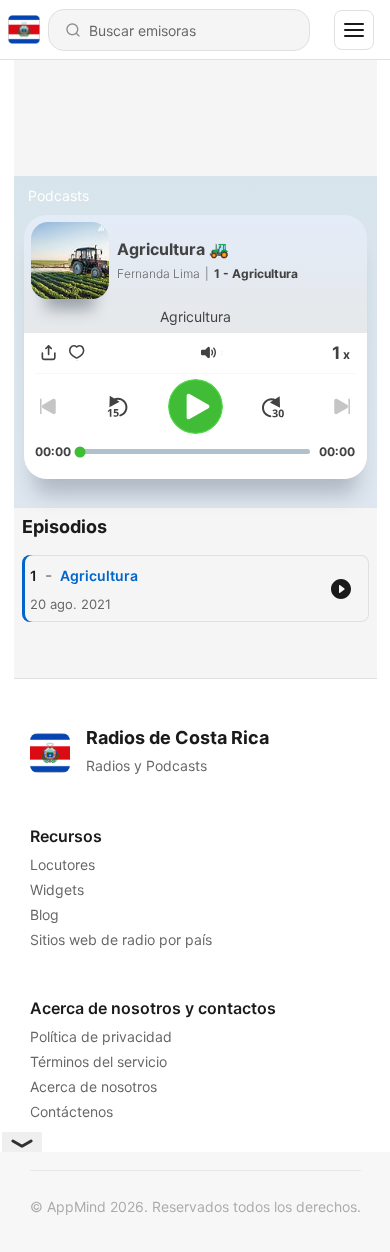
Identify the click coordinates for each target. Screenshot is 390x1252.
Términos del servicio (98, 1061)
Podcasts (58, 195)
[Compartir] (49, 353)
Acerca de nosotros (93, 1086)
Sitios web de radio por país (121, 939)
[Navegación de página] (354, 30)
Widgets (57, 889)
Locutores (62, 864)
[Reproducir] (195, 406)
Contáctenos (71, 1111)
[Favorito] (77, 353)
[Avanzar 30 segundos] (273, 407)
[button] (208, 352)
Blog (44, 914)
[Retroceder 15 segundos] (117, 407)
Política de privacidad (101, 1036)
